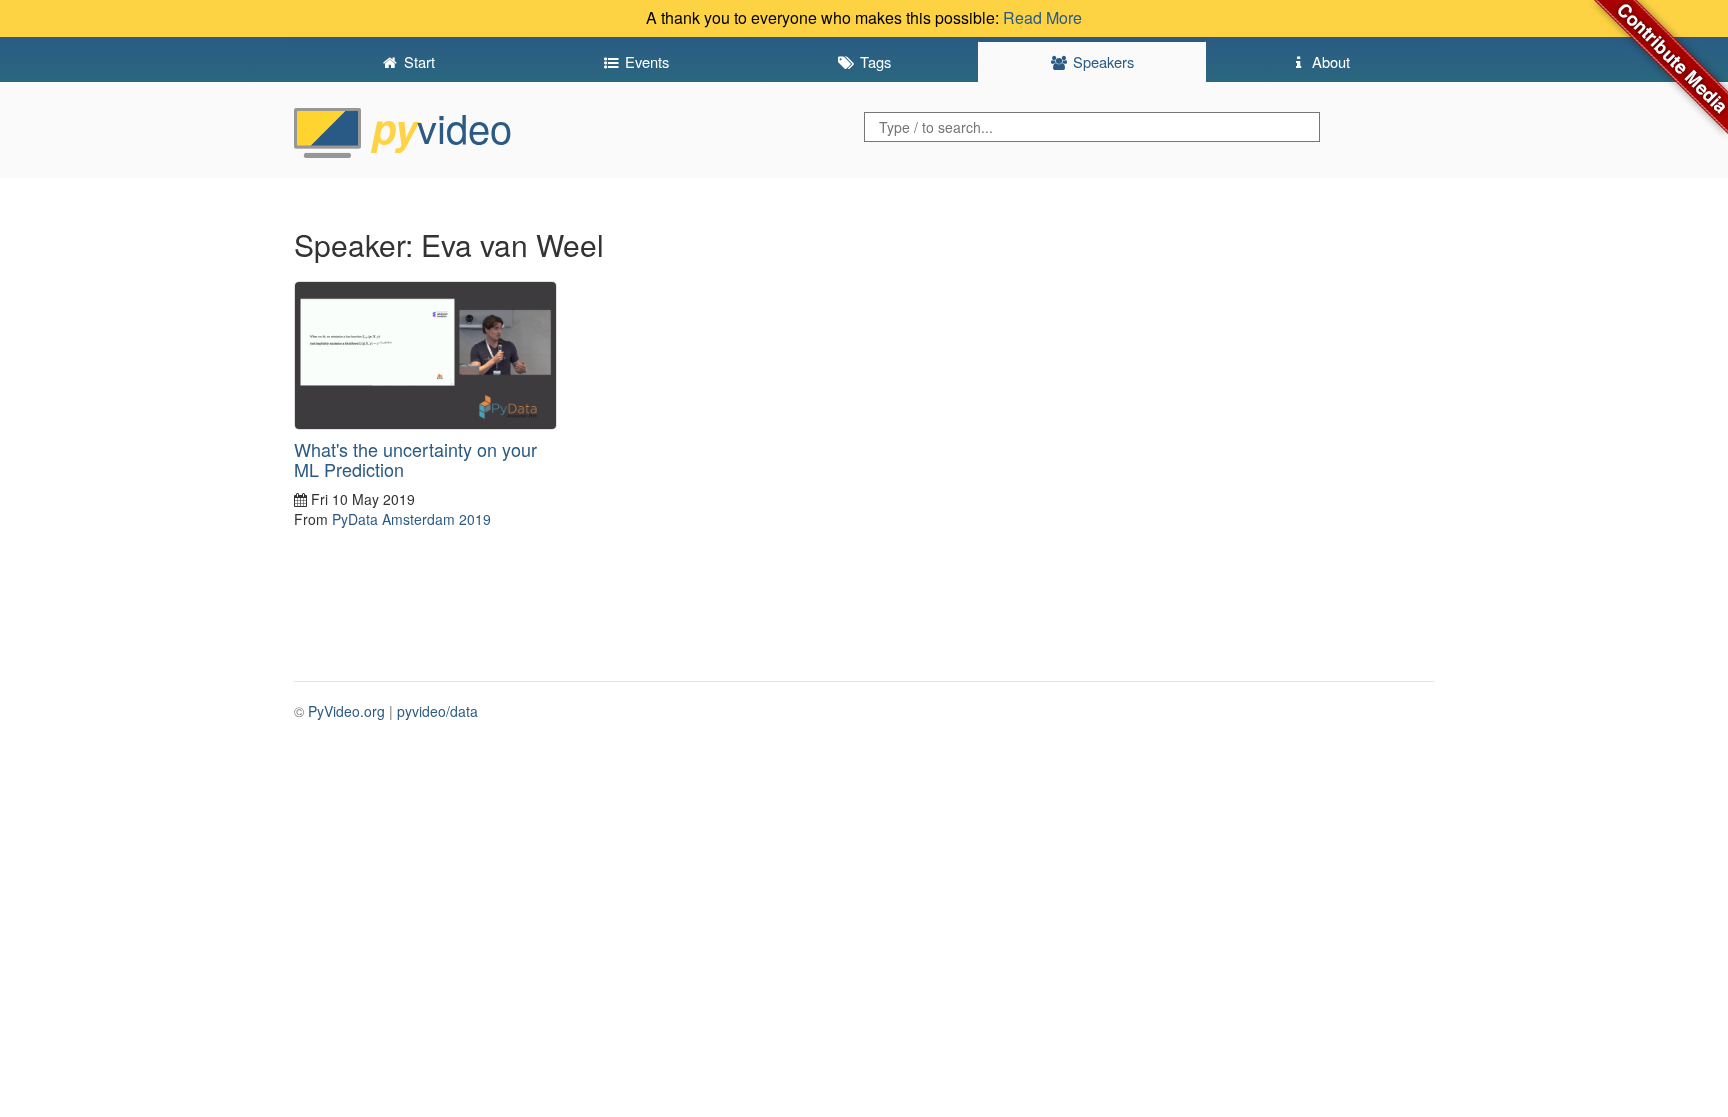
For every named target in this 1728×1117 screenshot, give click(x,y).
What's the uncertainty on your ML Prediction (415, 459)
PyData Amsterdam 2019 (411, 519)
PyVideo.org (346, 711)
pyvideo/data (437, 711)
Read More (1042, 17)
